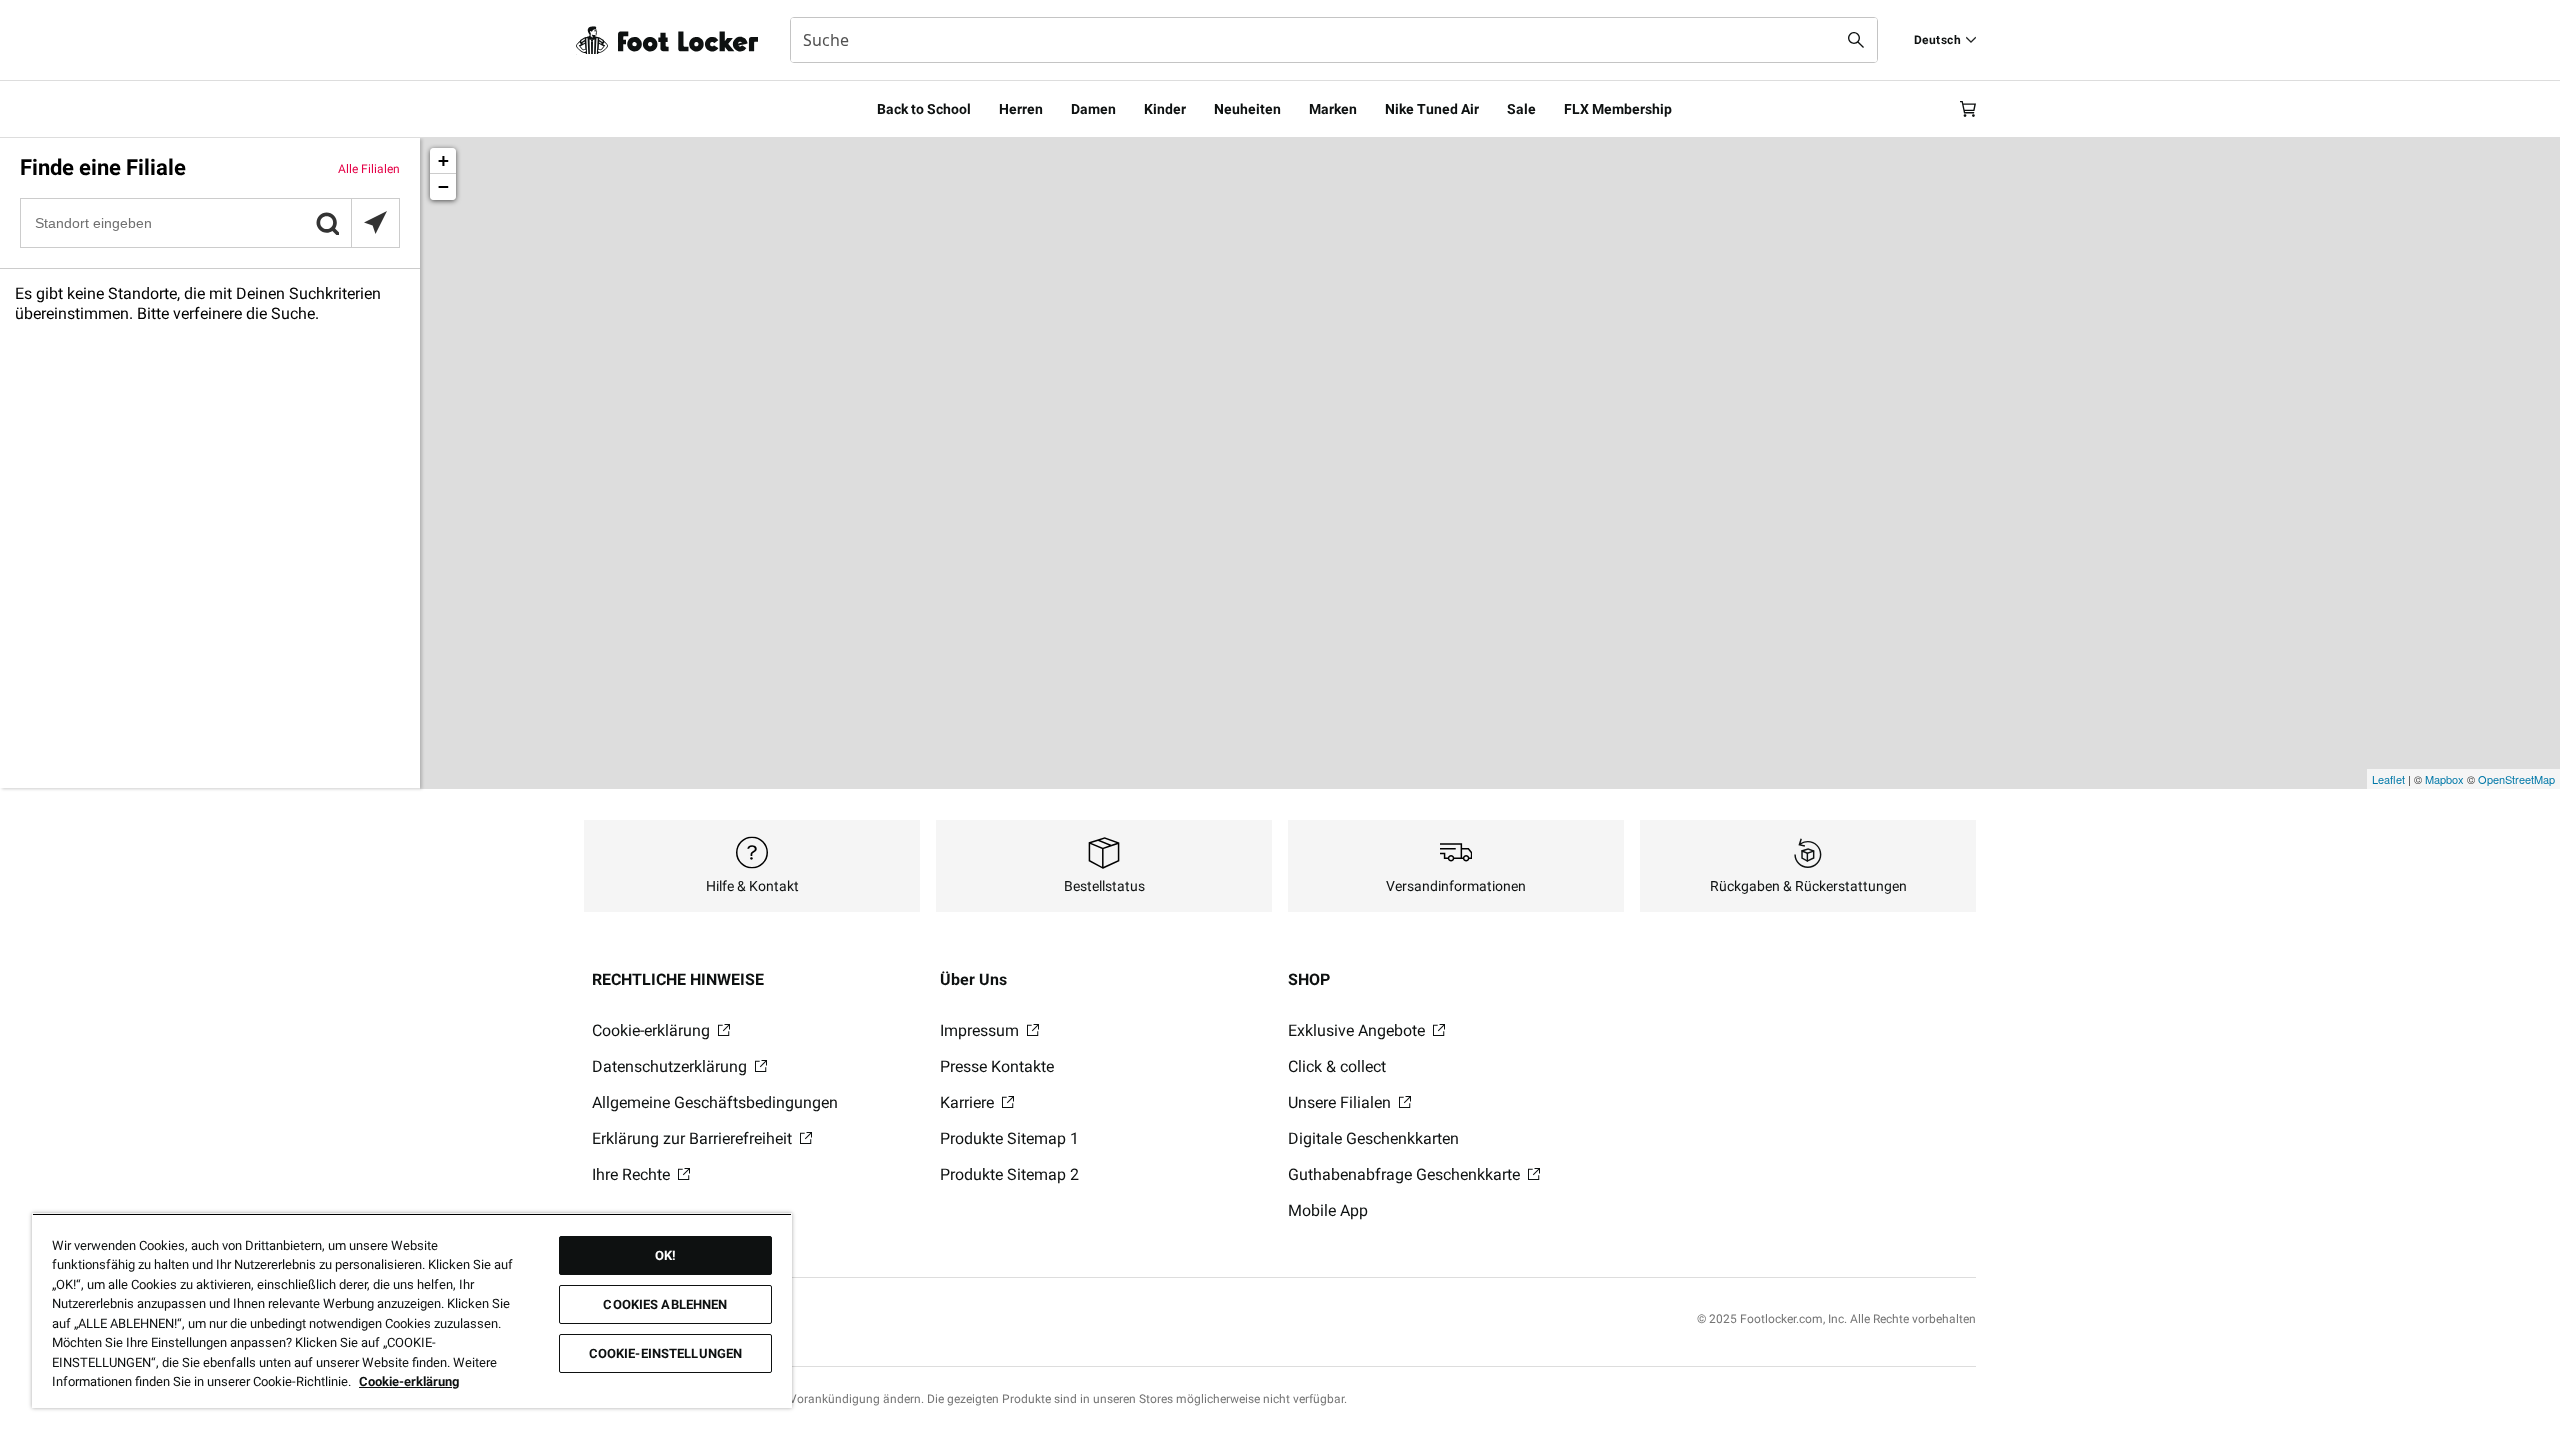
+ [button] (443, 160)
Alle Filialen (369, 169)
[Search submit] (1856, 40)
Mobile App (1328, 1210)
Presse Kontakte (997, 1066)
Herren (1021, 109)
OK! (665, 1255)
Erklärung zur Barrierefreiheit (694, 1138)
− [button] (443, 186)
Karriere (969, 1102)
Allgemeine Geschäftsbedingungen (715, 1102)
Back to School (924, 109)
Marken (1333, 109)
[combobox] (1334, 40)
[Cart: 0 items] (1968, 109)
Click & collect (1337, 1066)
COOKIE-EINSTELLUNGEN (666, 1353)
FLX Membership (1618, 109)
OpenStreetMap (2516, 779)
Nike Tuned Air (1432, 109)
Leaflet (2388, 779)
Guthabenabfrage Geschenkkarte (1406, 1174)
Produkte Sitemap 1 (1009, 1138)
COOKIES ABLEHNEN (665, 1304)
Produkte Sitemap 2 (1009, 1174)
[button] (327, 223)
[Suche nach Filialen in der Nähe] (375, 223)
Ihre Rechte (633, 1174)
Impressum (981, 1030)
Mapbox (2444, 779)
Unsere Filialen (1341, 1102)
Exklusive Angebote (1358, 1030)
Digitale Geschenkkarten (1373, 1138)
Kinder (1165, 109)
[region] (412, 1310)
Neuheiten (1247, 109)
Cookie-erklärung (653, 1030)
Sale (1521, 109)
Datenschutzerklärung (671, 1066)
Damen (1093, 109)
